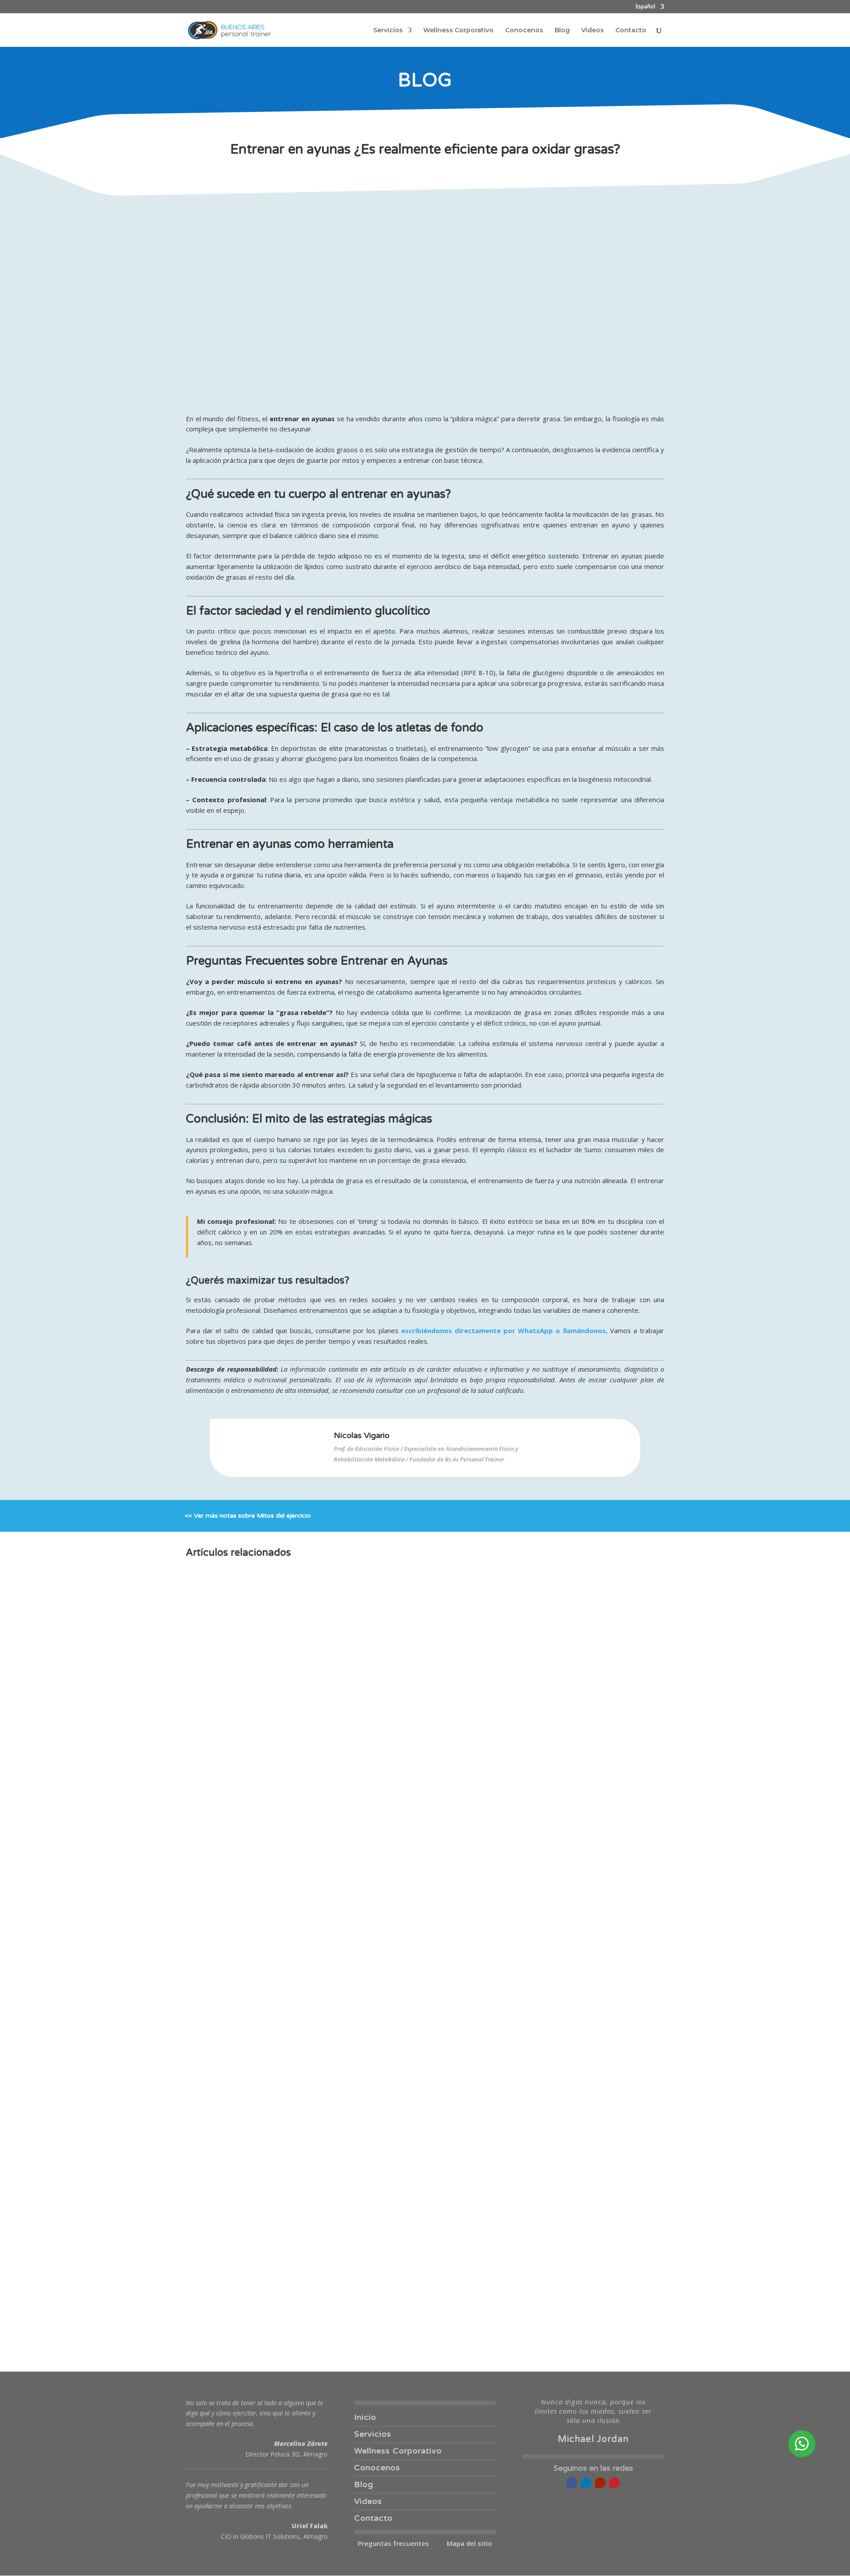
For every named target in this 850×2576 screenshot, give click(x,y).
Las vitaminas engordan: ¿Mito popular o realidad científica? (305, 2216)
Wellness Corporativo (458, 31)
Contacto (631, 31)
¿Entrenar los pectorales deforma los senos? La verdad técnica (310, 1973)
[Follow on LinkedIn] (586, 2483)
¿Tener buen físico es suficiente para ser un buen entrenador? (307, 2135)
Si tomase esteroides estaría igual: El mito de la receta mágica (309, 2297)
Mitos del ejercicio (284, 1516)
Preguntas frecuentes (393, 2543)
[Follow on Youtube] (600, 2483)
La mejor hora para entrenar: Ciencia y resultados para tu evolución (318, 1892)
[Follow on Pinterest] (614, 2483)
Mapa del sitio (469, 2543)
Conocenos (524, 31)
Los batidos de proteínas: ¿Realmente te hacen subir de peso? (309, 2054)
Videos (593, 31)
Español (645, 7)
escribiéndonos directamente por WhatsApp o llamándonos (503, 1330)
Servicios (388, 31)
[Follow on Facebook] (572, 2483)
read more (212, 1919)
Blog (562, 31)
